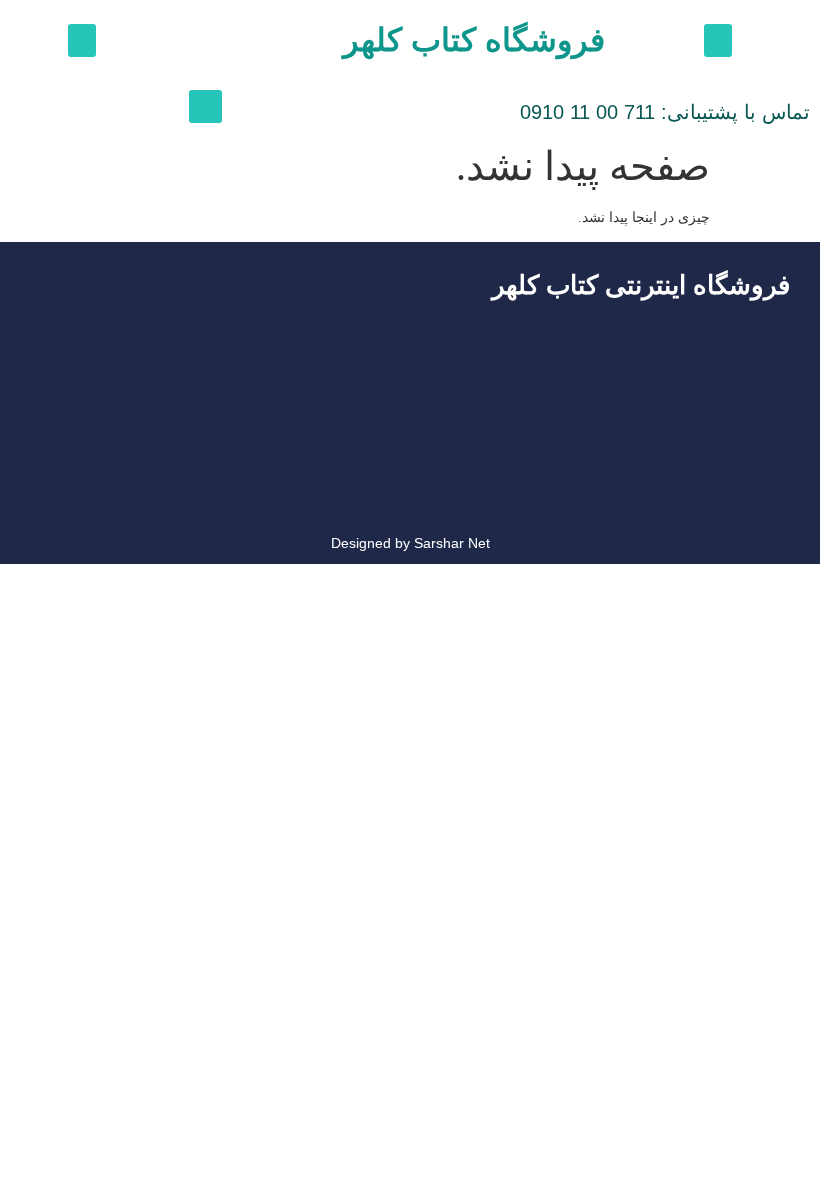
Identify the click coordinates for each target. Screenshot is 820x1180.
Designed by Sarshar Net (410, 543)
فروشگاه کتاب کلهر (474, 40)
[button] (718, 40)
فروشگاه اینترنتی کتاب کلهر (641, 285)
